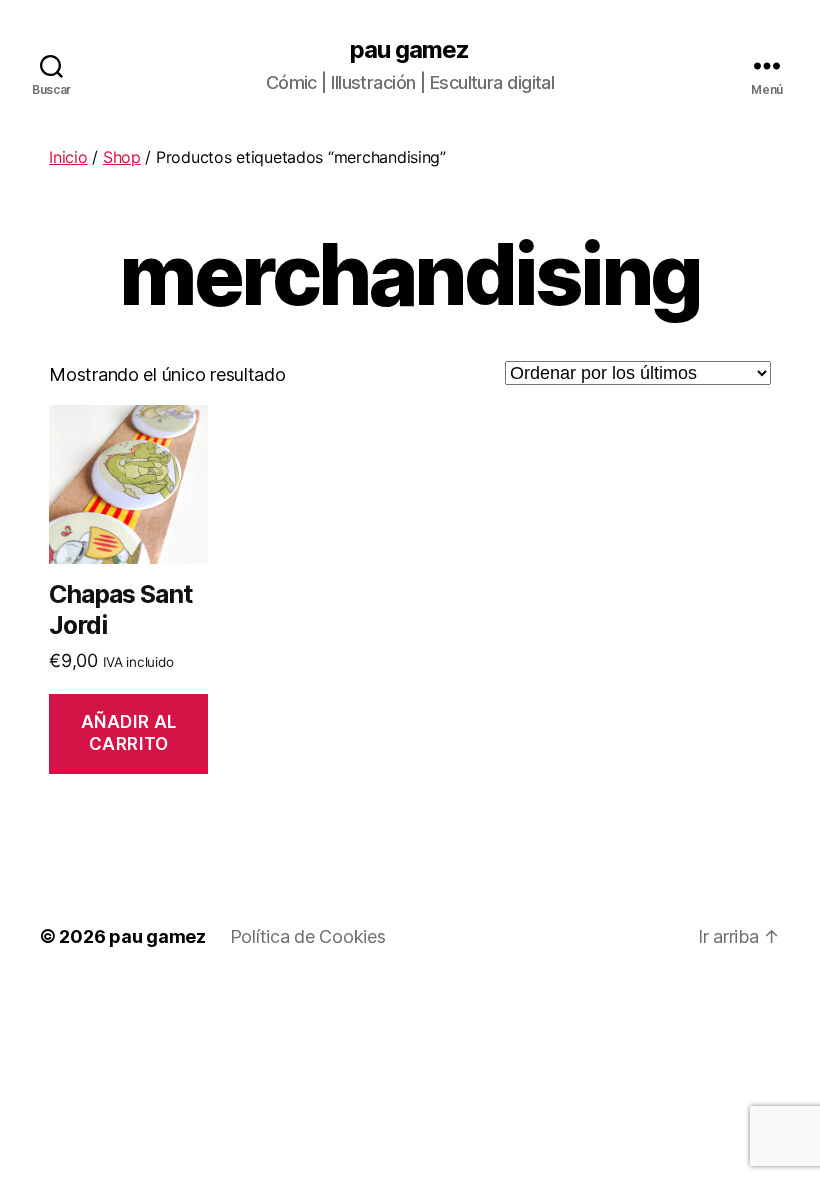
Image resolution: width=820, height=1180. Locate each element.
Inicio (68, 157)
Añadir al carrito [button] (129, 732)
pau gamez (409, 50)
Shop (122, 157)
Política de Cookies (308, 936)
